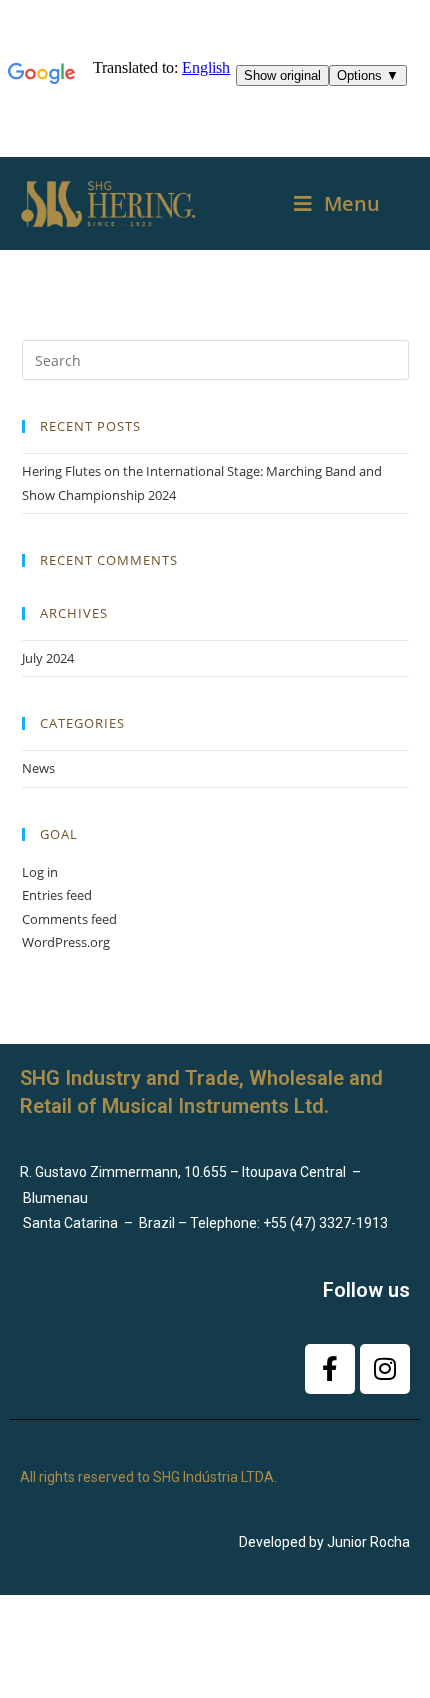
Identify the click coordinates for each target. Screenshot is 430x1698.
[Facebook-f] (330, 1369)
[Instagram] (385, 1369)
